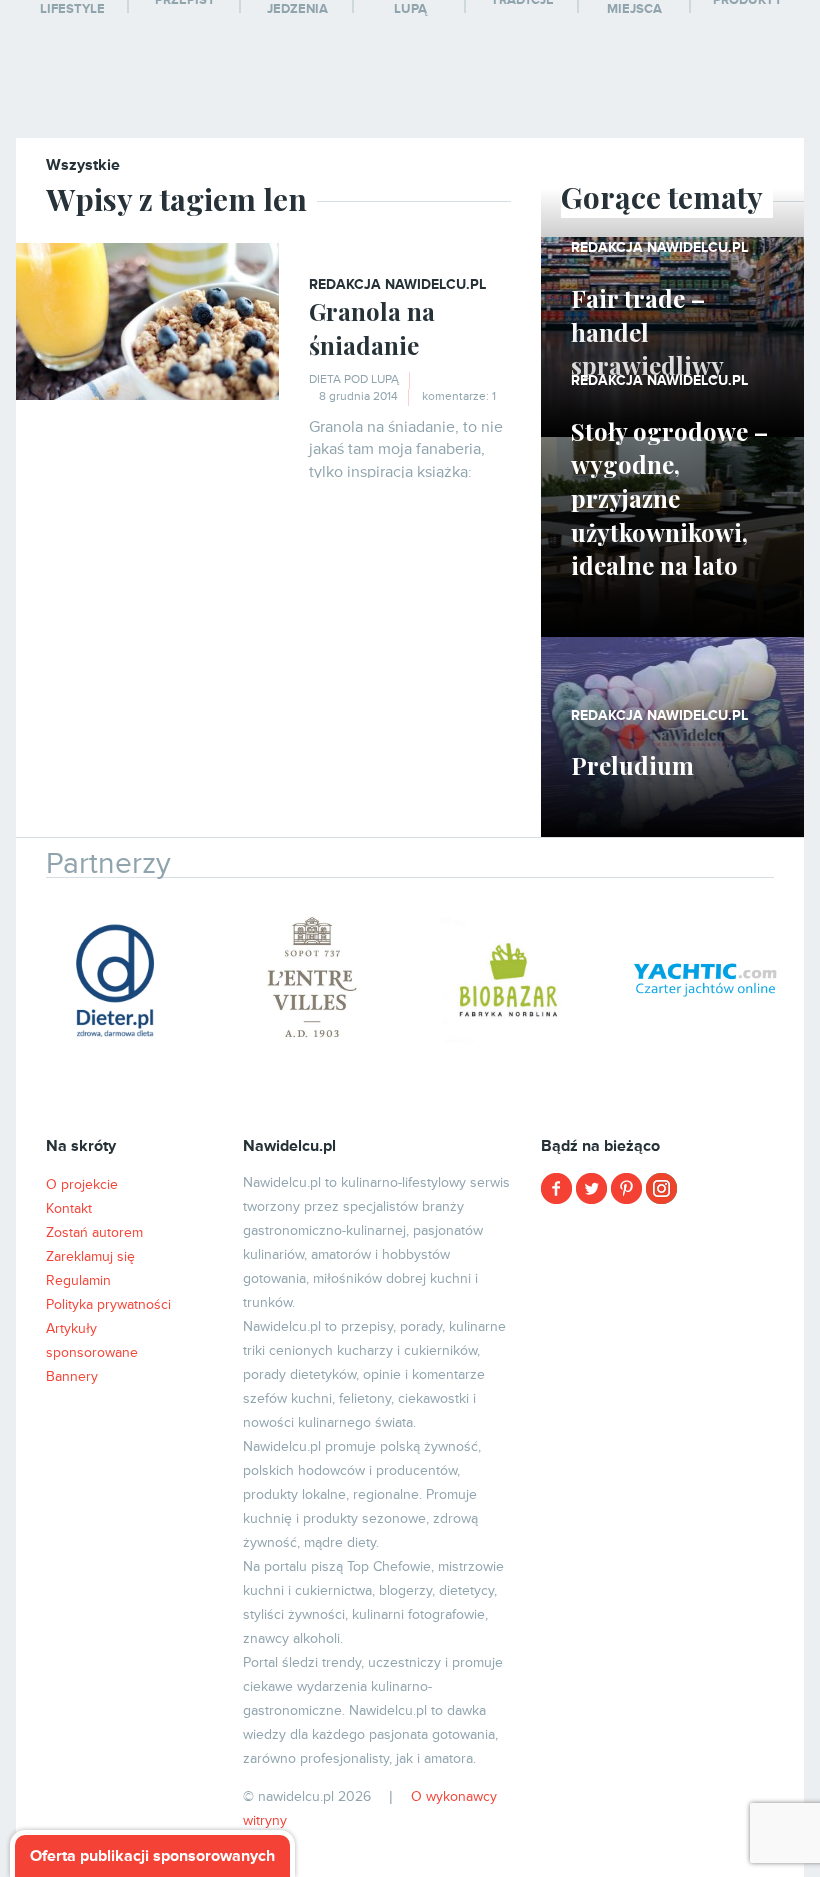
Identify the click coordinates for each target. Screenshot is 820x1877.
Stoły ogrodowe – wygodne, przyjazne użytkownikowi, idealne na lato (669, 498)
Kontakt (69, 1208)
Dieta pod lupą (354, 379)
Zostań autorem (94, 1232)
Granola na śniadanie (372, 328)
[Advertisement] (672, 1345)
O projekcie (82, 1184)
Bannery (72, 1376)
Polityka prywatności (108, 1304)
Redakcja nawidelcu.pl (397, 284)
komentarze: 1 (459, 396)
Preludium (632, 765)
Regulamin (78, 1280)
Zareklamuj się (90, 1256)
